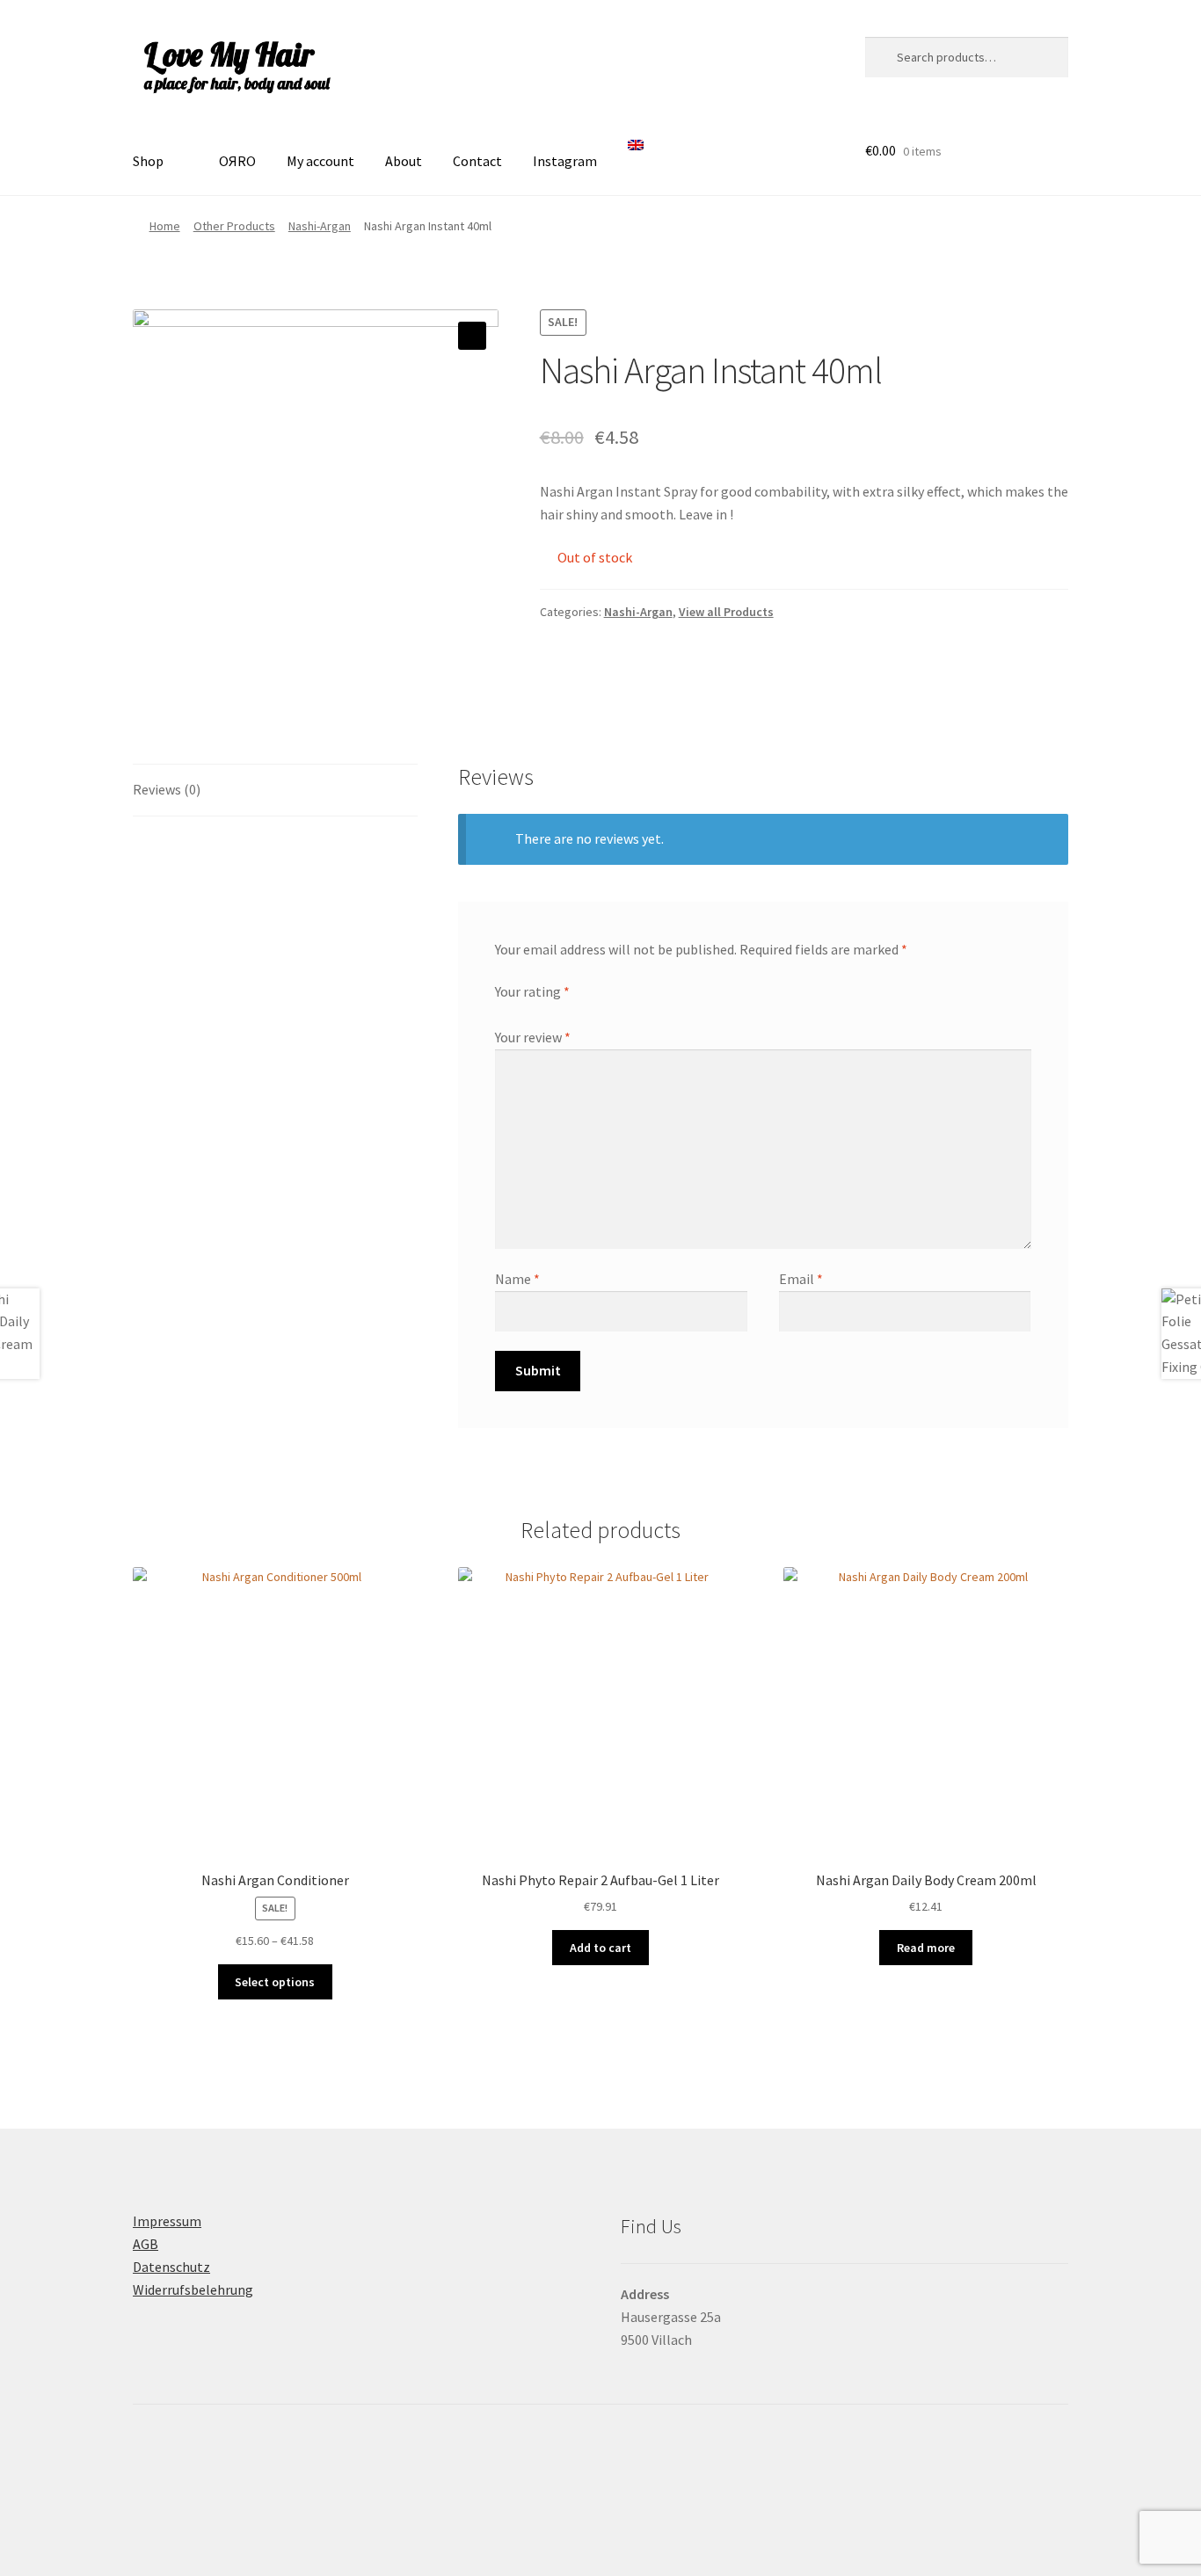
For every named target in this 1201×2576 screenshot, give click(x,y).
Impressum (167, 2221)
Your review (533, 1037)
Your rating (532, 991)
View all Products (726, 612)
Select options (275, 1982)
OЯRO (237, 161)
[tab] (275, 791)
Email (801, 1279)
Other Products (234, 226)
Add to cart (600, 1948)
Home (165, 226)
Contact (477, 161)
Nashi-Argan (320, 226)
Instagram (565, 161)
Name (517, 1279)
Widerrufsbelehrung (193, 2289)
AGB (146, 2244)
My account (320, 161)
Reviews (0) (167, 789)
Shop (148, 161)
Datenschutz (171, 2267)
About (404, 161)
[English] (640, 156)
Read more (926, 1948)
